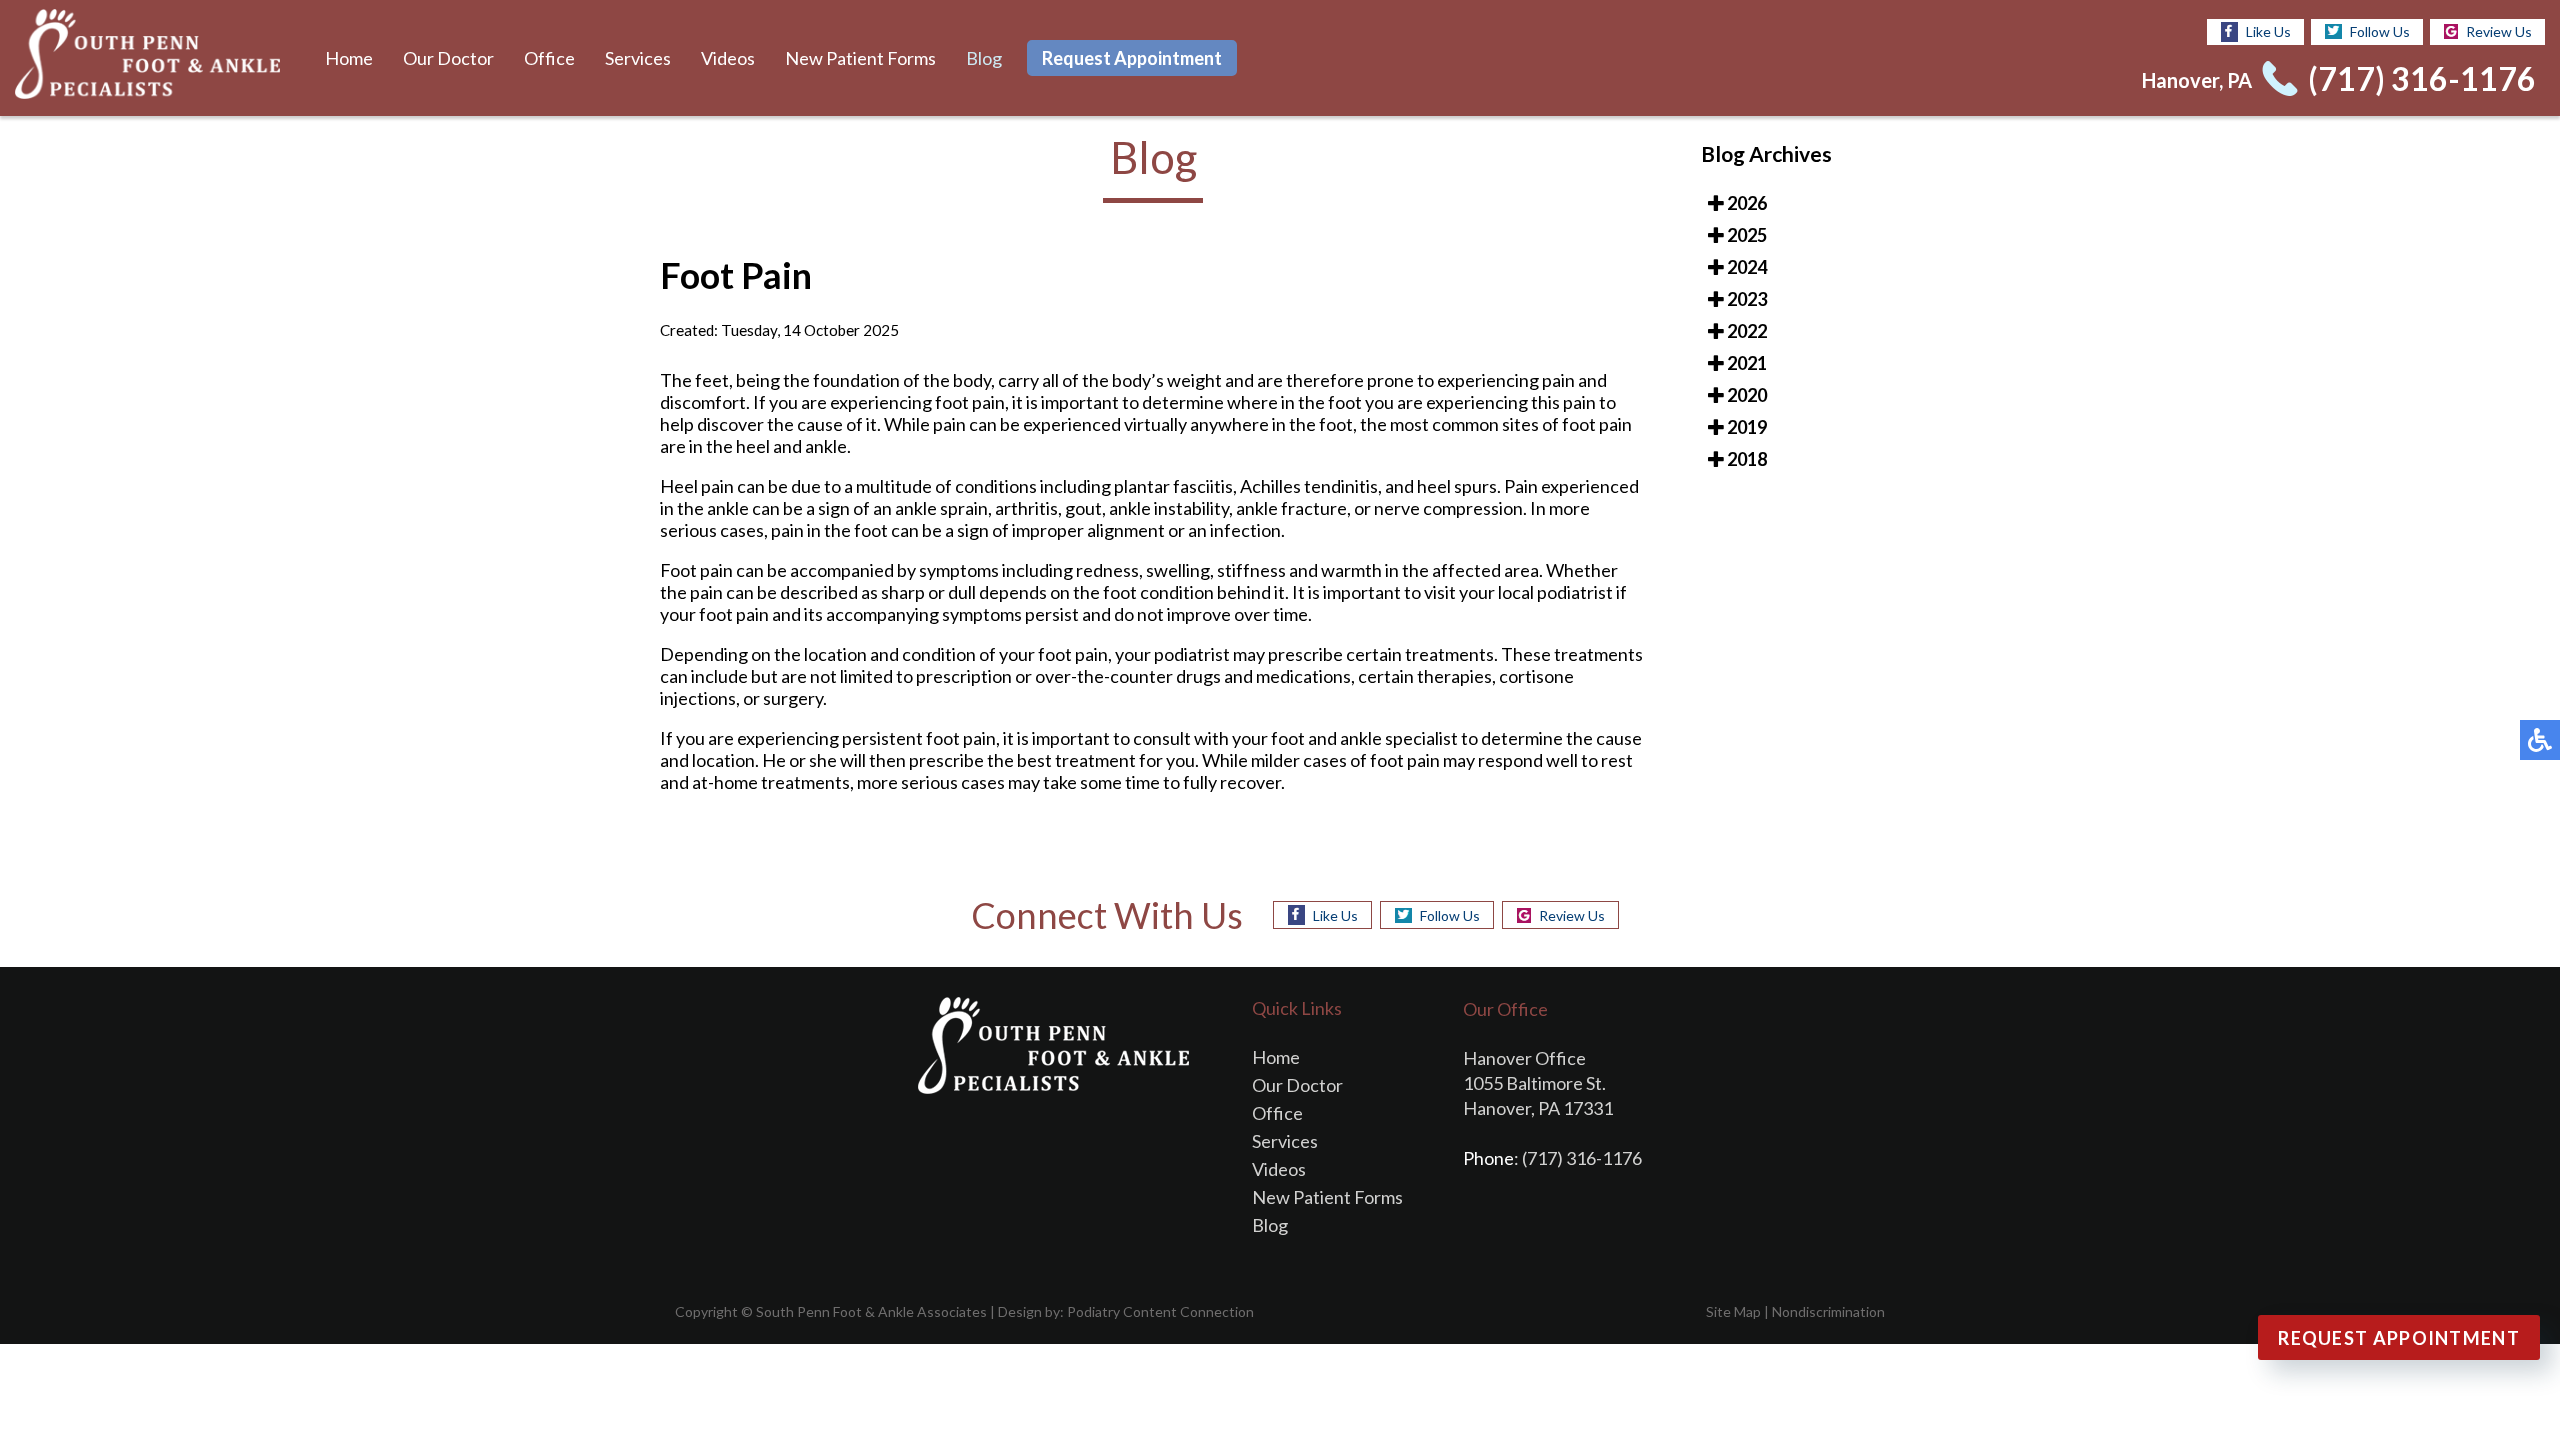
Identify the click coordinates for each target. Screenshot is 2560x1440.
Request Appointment (1132, 58)
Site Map (1733, 1311)
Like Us (2268, 31)
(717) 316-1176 (2422, 78)
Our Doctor (448, 58)
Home (349, 58)
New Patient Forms (860, 58)
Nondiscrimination (1828, 1311)
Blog (984, 58)
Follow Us (2380, 31)
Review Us (2499, 31)
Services (638, 58)
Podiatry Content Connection (1160, 1311)
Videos (728, 58)
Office (549, 58)
